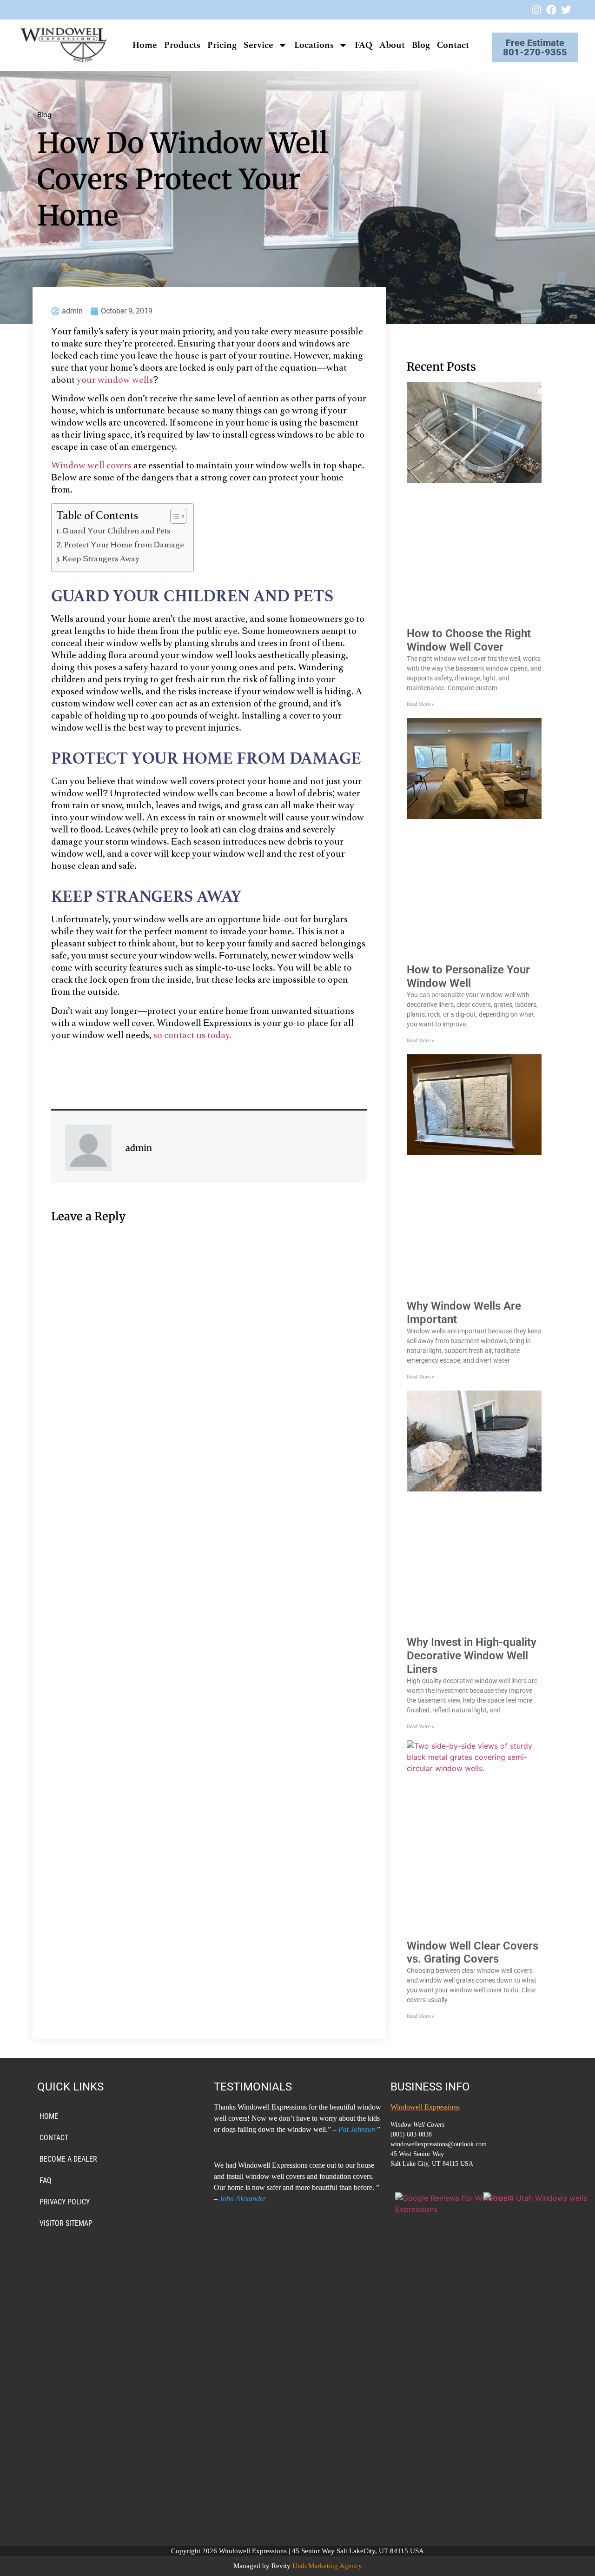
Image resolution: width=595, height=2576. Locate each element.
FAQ (364, 45)
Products (182, 45)
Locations (314, 45)
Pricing (222, 45)
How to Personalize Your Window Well (468, 976)
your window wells (115, 380)
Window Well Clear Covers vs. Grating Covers (473, 1953)
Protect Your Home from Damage (124, 546)
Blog (421, 45)
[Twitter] (566, 10)
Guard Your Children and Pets (116, 532)
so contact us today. (192, 1036)
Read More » (421, 704)
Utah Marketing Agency (327, 2566)
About (392, 45)
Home (145, 45)
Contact (453, 45)
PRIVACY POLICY (65, 2202)
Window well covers (91, 466)
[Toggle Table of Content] (174, 516)
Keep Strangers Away (101, 559)
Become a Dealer (68, 2159)
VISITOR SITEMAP (66, 2223)
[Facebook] (551, 10)
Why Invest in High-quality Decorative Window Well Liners (472, 1656)
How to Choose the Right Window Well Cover (469, 640)
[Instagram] (536, 10)
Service (258, 45)
